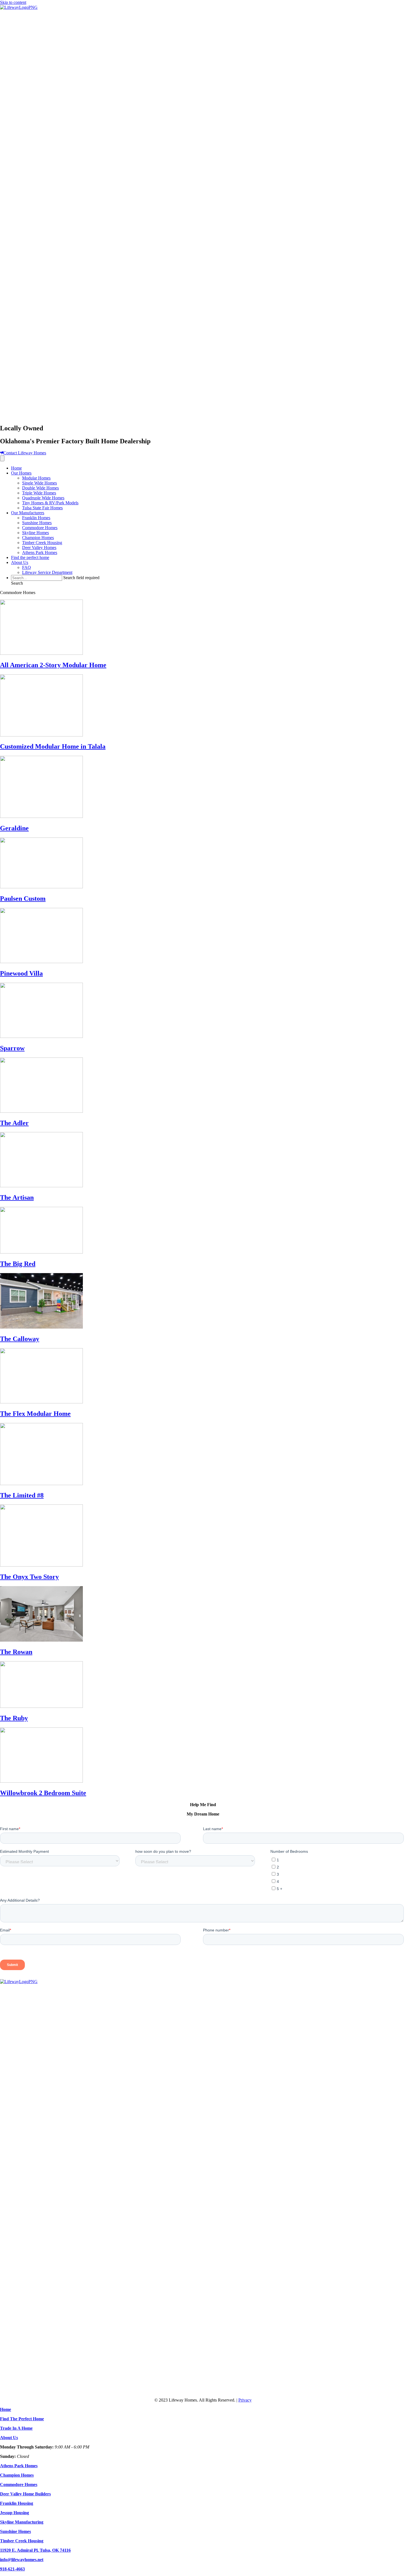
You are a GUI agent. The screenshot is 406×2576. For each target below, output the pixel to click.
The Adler (14, 1123)
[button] (17, 583)
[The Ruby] (41, 1706)
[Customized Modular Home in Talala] (41, 735)
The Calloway (20, 1339)
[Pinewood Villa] (41, 962)
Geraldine (14, 828)
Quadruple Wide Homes (43, 498)
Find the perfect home (30, 557)
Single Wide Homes (39, 483)
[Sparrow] (41, 1036)
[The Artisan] (41, 1186)
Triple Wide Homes (39, 493)
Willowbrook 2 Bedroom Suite (43, 1793)
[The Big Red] (41, 1252)
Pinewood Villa (21, 973)
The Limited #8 (22, 1495)
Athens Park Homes (40, 552)
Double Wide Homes (40, 488)
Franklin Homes (36, 518)
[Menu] (2, 458)
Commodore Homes (40, 528)
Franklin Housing (17, 2503)
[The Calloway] (41, 1327)
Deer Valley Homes (39, 548)
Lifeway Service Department (47, 572)
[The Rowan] (41, 1640)
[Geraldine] (41, 816)
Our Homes (21, 473)
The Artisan (17, 1197)
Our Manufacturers (28, 513)
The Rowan (16, 1652)
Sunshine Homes (37, 523)
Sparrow (12, 1048)
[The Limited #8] (41, 1484)
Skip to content (13, 2)
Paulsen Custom (23, 899)
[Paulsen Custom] (41, 887)
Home (16, 468)
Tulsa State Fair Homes (42, 508)
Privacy (245, 2400)
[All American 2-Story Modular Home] (41, 653)
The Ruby (14, 1718)
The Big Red (18, 1264)
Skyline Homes (35, 533)
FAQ (27, 567)
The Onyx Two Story (29, 1577)
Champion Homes (38, 538)
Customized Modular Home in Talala (53, 746)
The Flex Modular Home (35, 1414)
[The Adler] (41, 1111)
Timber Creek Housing (42, 543)
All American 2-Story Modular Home (53, 665)
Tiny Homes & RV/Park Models (50, 503)
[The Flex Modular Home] (41, 1402)
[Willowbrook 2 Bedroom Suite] (41, 1781)
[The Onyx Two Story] (41, 1565)
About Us (20, 562)
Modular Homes (36, 478)
